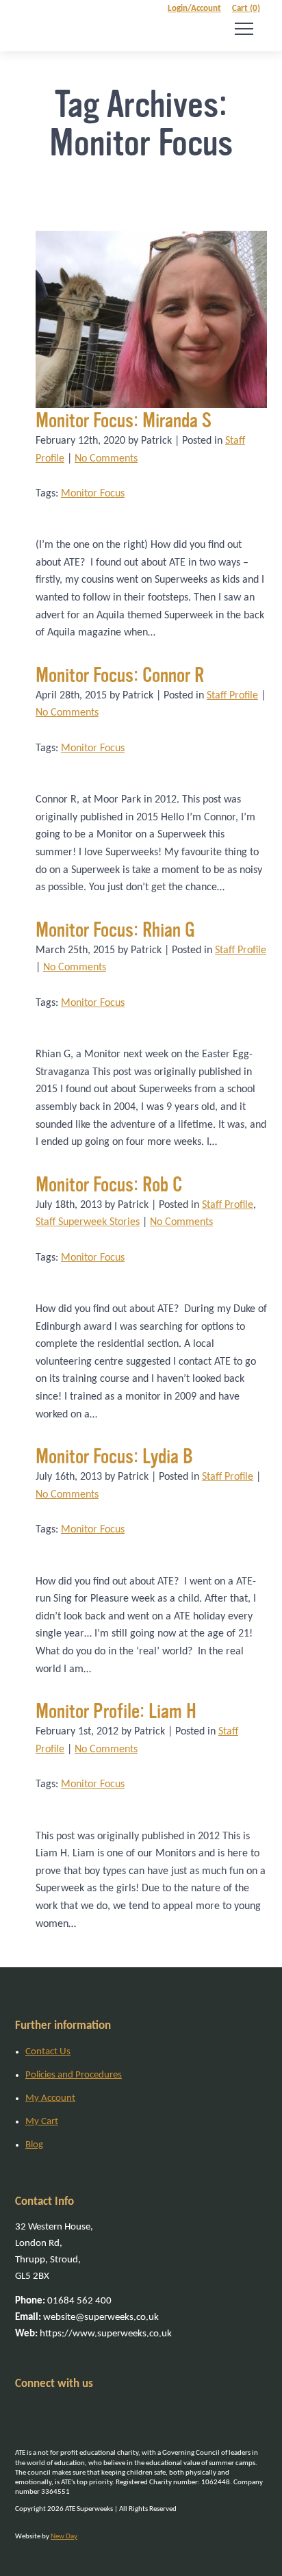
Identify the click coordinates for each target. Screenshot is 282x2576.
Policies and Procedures (74, 2075)
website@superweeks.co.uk (87, 2318)
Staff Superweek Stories (88, 1222)
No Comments (106, 459)
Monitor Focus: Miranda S (124, 420)
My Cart (42, 2122)
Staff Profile (232, 696)
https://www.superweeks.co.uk (93, 2334)
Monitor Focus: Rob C (109, 1185)
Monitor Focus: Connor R (120, 675)
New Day (64, 2537)
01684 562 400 (63, 2301)
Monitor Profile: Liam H (116, 1711)
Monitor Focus (93, 494)
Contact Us (48, 2052)
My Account (50, 2098)
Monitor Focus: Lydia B (114, 1456)
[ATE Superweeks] (35, 26)
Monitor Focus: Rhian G (115, 930)
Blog (34, 2145)
